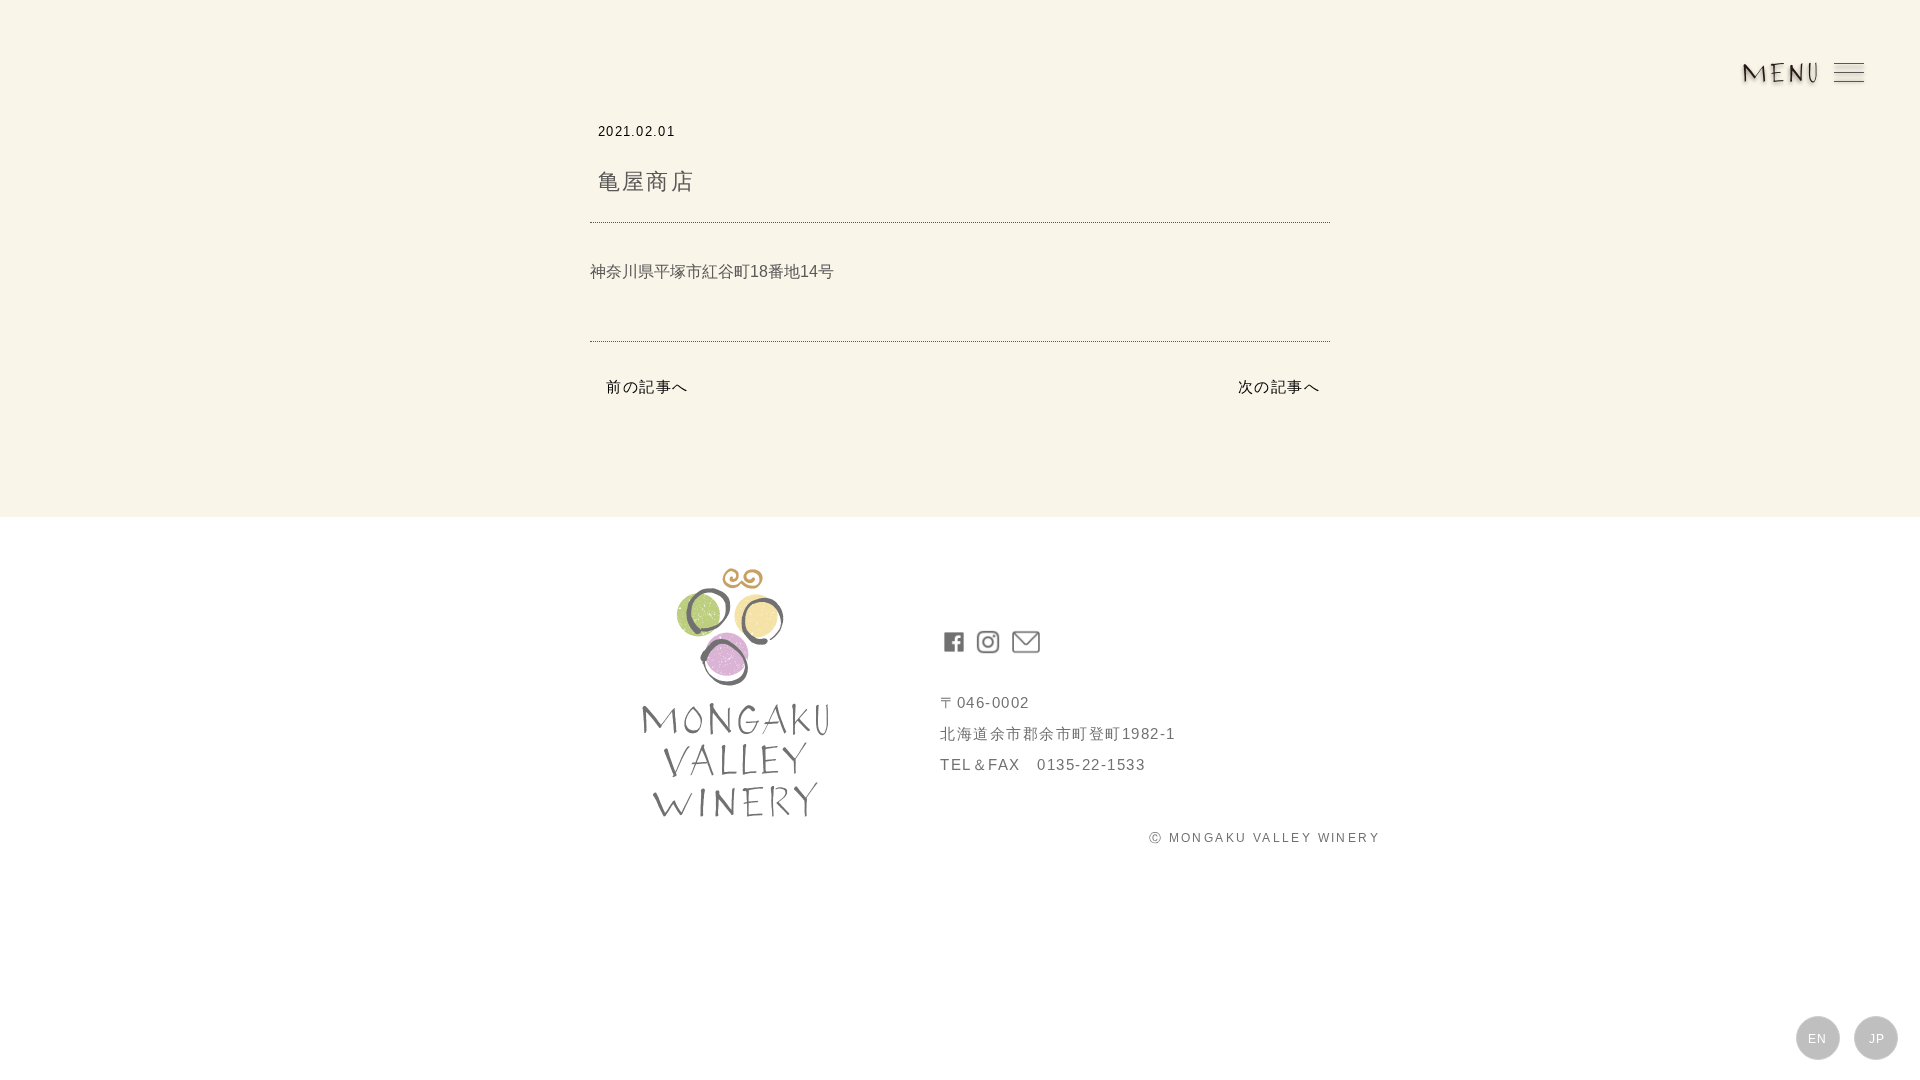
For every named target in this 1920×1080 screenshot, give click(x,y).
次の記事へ (1279, 386)
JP (1877, 1039)
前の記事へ (647, 386)
